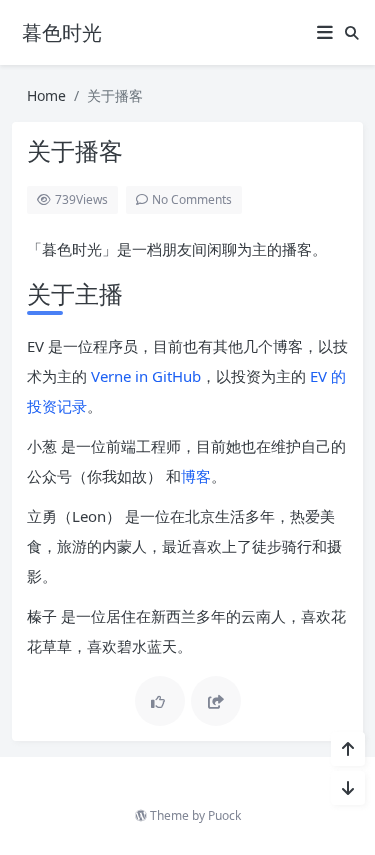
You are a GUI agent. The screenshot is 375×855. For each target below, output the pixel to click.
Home (46, 95)
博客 (196, 476)
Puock (224, 815)
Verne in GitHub (146, 376)
